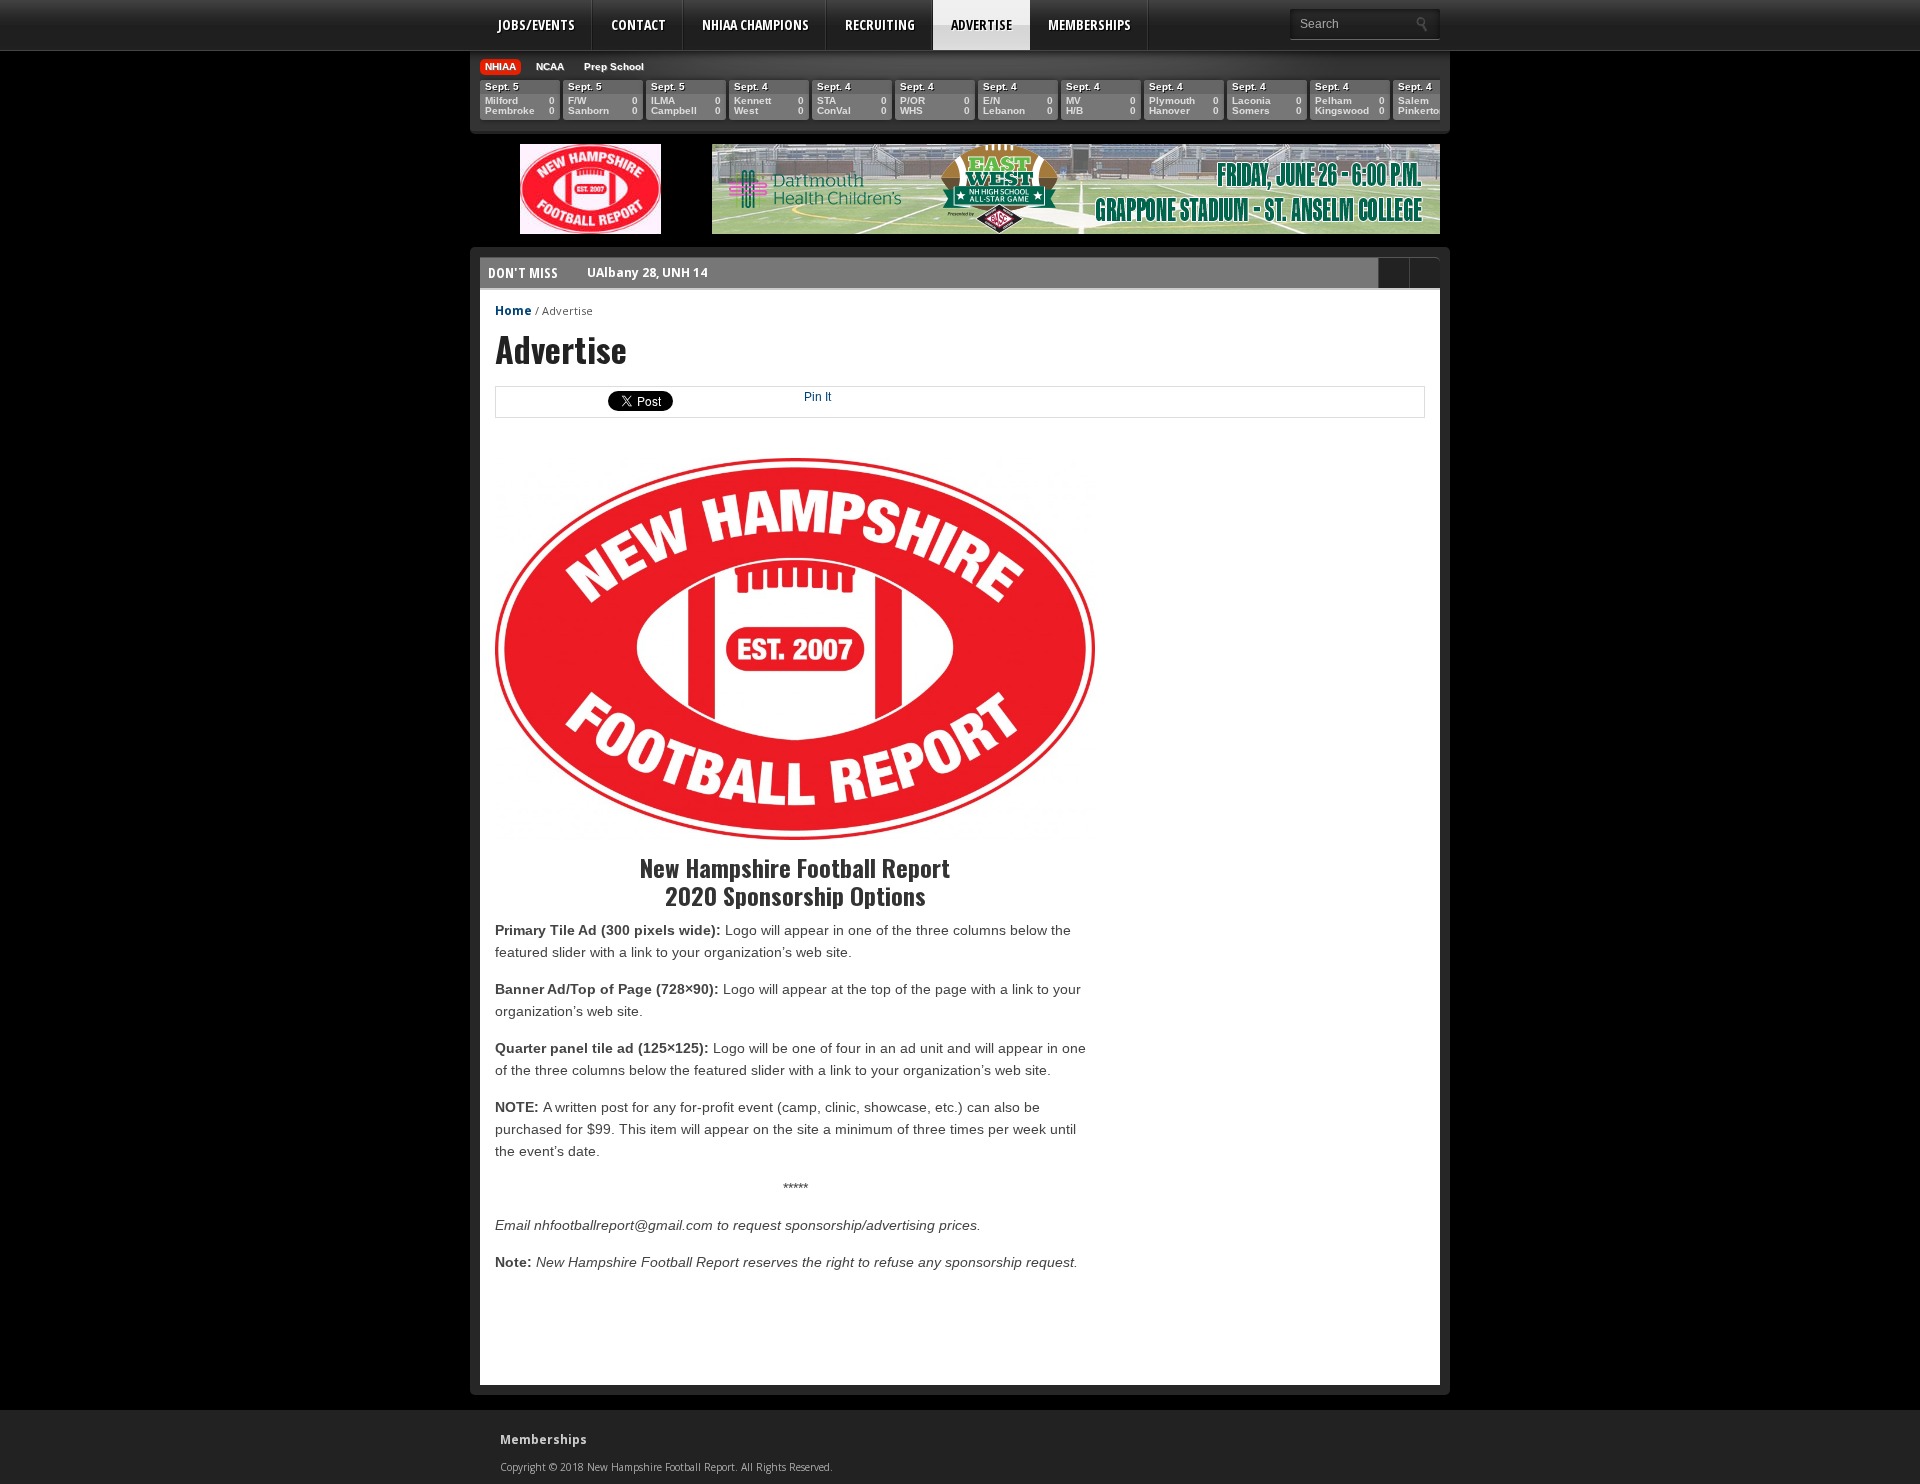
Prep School (614, 66)
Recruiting (880, 24)
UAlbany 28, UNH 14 (647, 271)
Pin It (817, 397)
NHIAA (500, 66)
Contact (638, 24)
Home (513, 310)
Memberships (1089, 24)
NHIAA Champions (755, 24)
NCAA (550, 66)
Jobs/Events (536, 24)
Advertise (981, 24)
